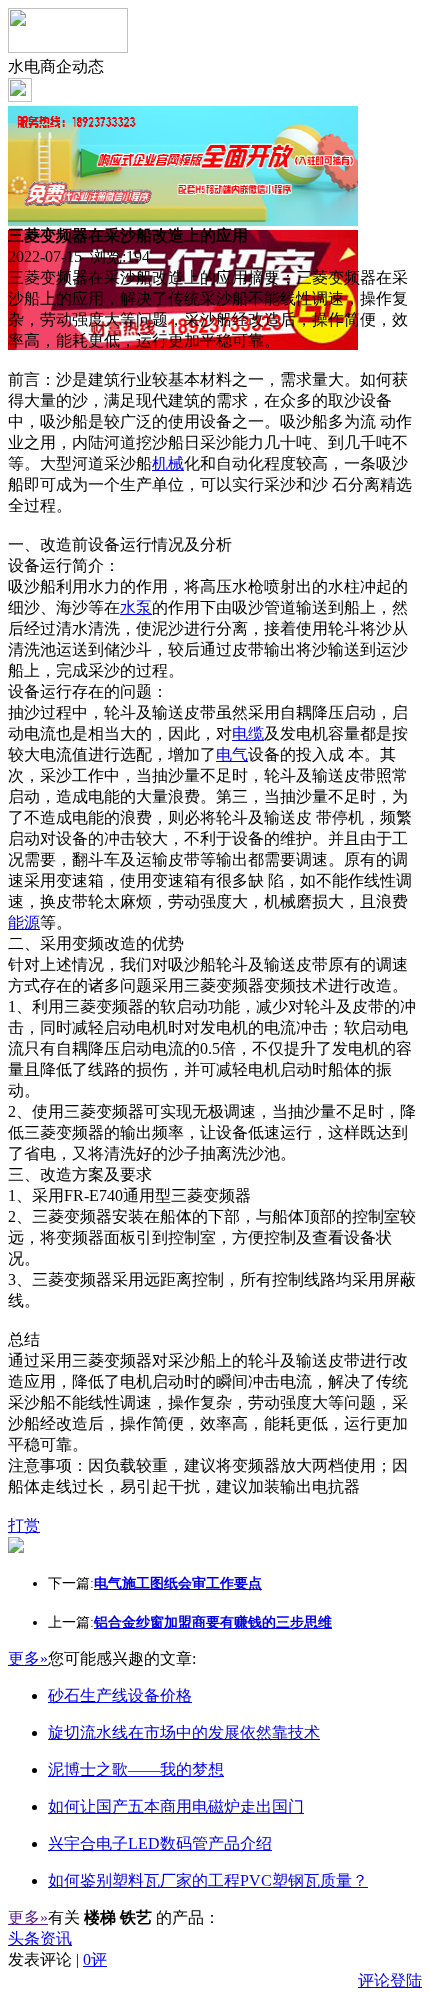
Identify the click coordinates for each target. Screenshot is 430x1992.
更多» (28, 1658)
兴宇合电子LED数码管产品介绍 (160, 1843)
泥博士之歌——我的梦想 (136, 1769)
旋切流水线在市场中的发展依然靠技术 (184, 1732)
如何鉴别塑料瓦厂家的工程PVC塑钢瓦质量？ (208, 1880)
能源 (24, 922)
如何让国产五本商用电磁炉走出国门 (176, 1806)
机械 (168, 463)
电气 (232, 754)
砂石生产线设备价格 (120, 1695)
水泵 (136, 607)
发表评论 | (57, 1959)
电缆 (248, 733)
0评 (95, 1959)
